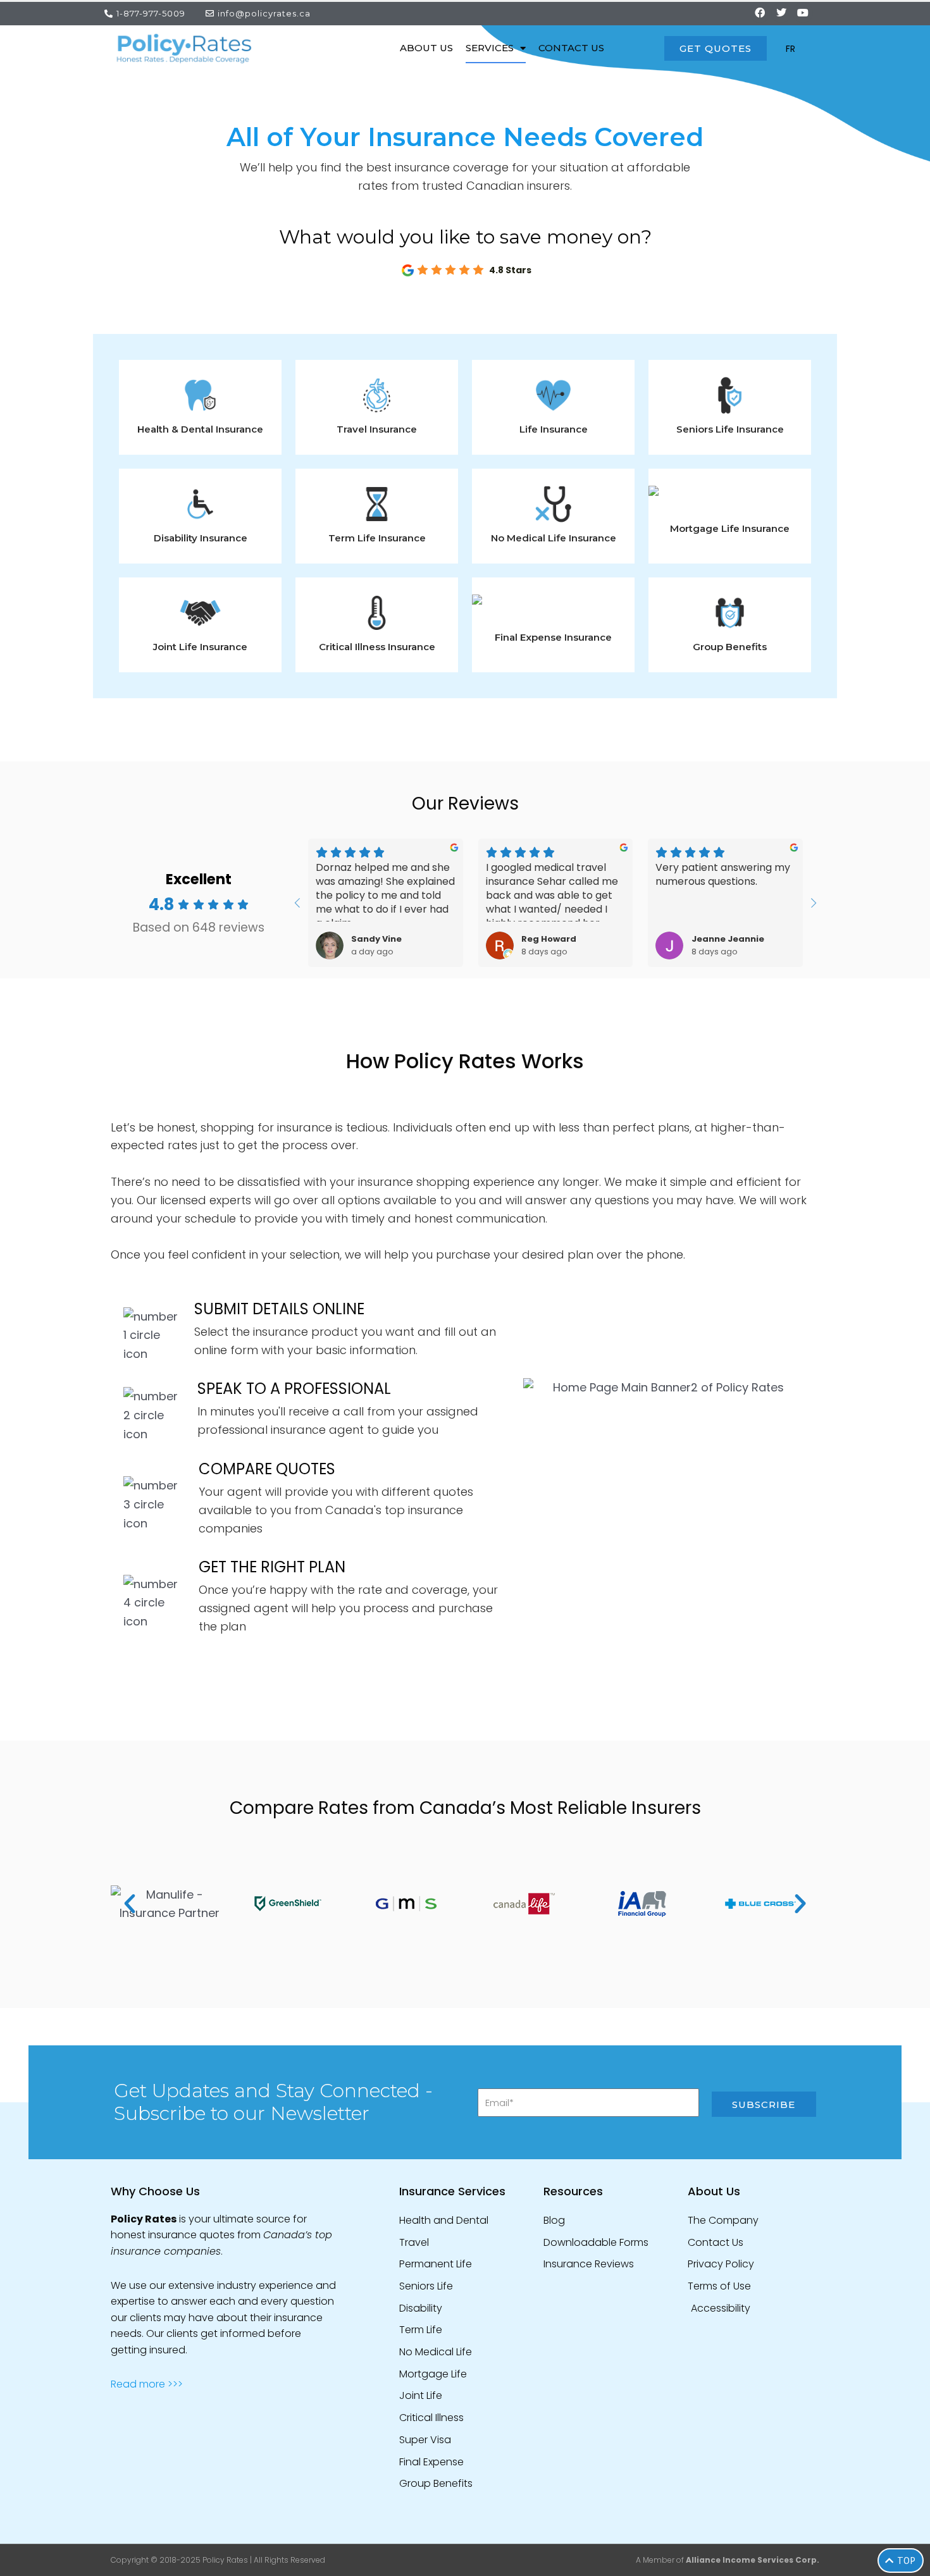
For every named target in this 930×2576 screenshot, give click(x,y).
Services (490, 48)
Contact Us (571, 48)
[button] (130, 1904)
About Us (426, 48)
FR (790, 49)
